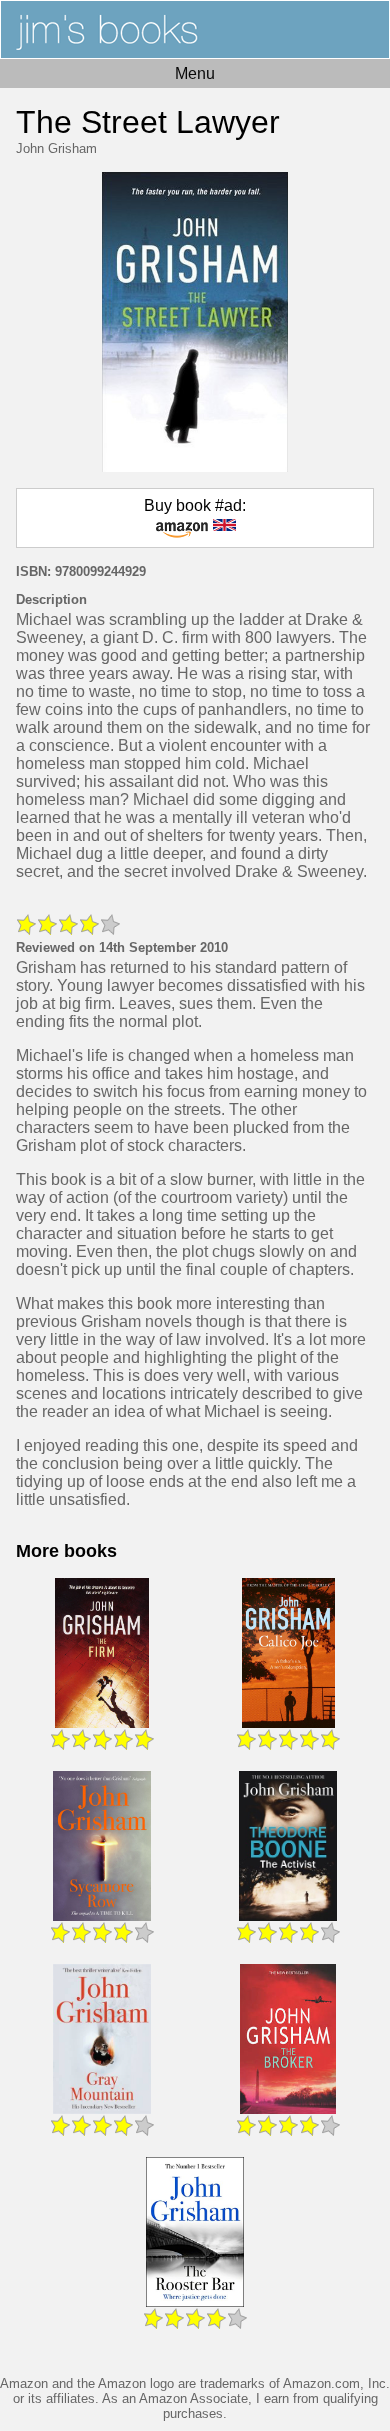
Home (195, 29)
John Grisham (56, 148)
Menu (195, 73)
